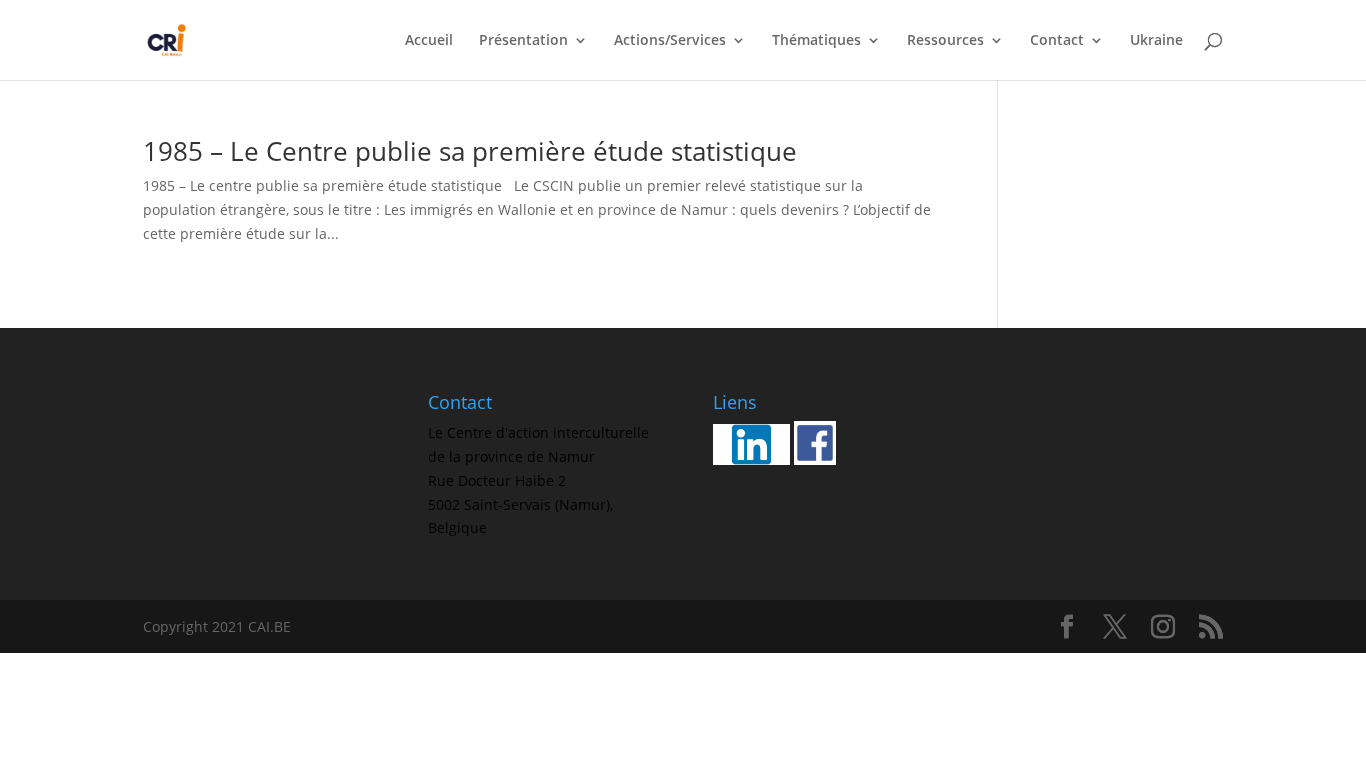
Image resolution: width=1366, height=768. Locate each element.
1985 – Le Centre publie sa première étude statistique (470, 151)
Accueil (429, 41)
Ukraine (1156, 41)
